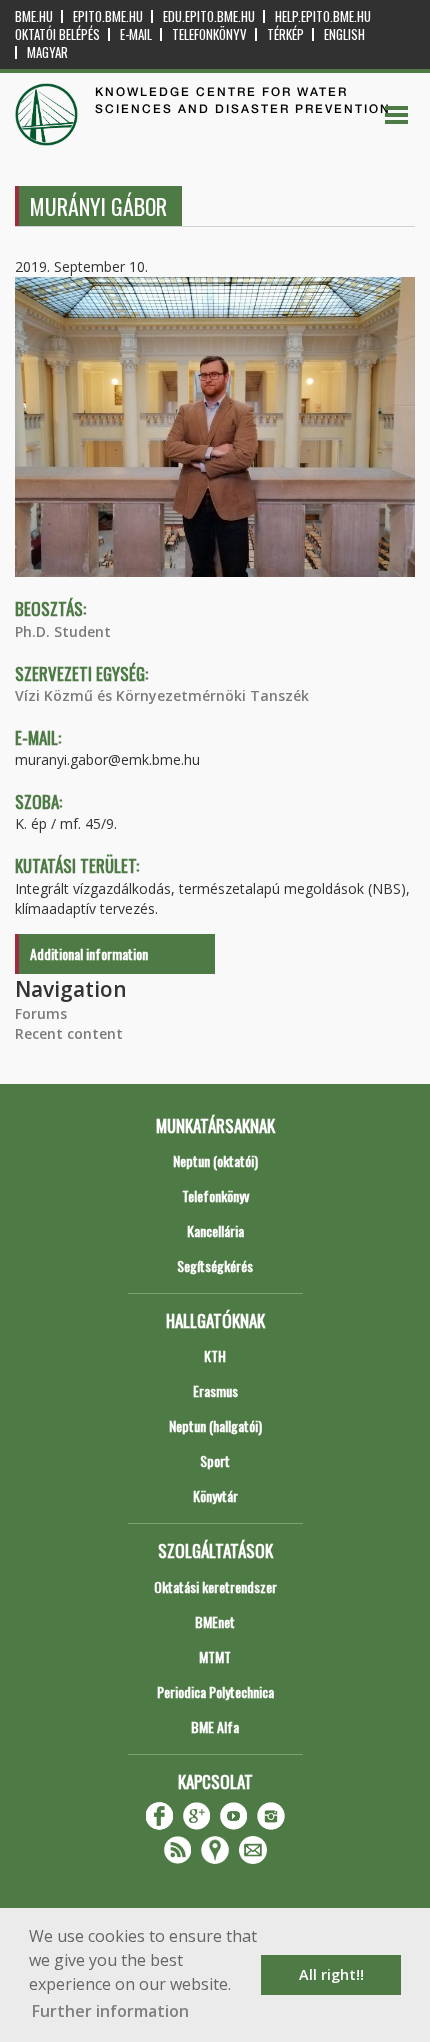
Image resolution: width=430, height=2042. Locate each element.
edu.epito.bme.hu (209, 16)
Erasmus (215, 1390)
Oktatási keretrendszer (215, 1586)
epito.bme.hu (108, 16)
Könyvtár (215, 1495)
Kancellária (215, 1230)
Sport (215, 1460)
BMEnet (215, 1621)
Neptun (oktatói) (215, 1160)
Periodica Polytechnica (215, 1691)
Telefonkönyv (209, 34)
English (344, 34)
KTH (215, 1355)
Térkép (285, 34)
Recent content (69, 1033)
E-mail (136, 34)
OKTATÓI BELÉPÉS (57, 34)
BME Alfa (215, 1726)
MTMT (215, 1656)
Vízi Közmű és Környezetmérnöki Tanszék (162, 695)
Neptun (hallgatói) (215, 1425)
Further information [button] (110, 2011)
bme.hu (34, 16)
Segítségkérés (215, 1265)
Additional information (89, 953)
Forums (41, 1013)
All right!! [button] (331, 1974)
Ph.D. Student (63, 631)
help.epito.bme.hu (323, 16)
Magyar (47, 52)
